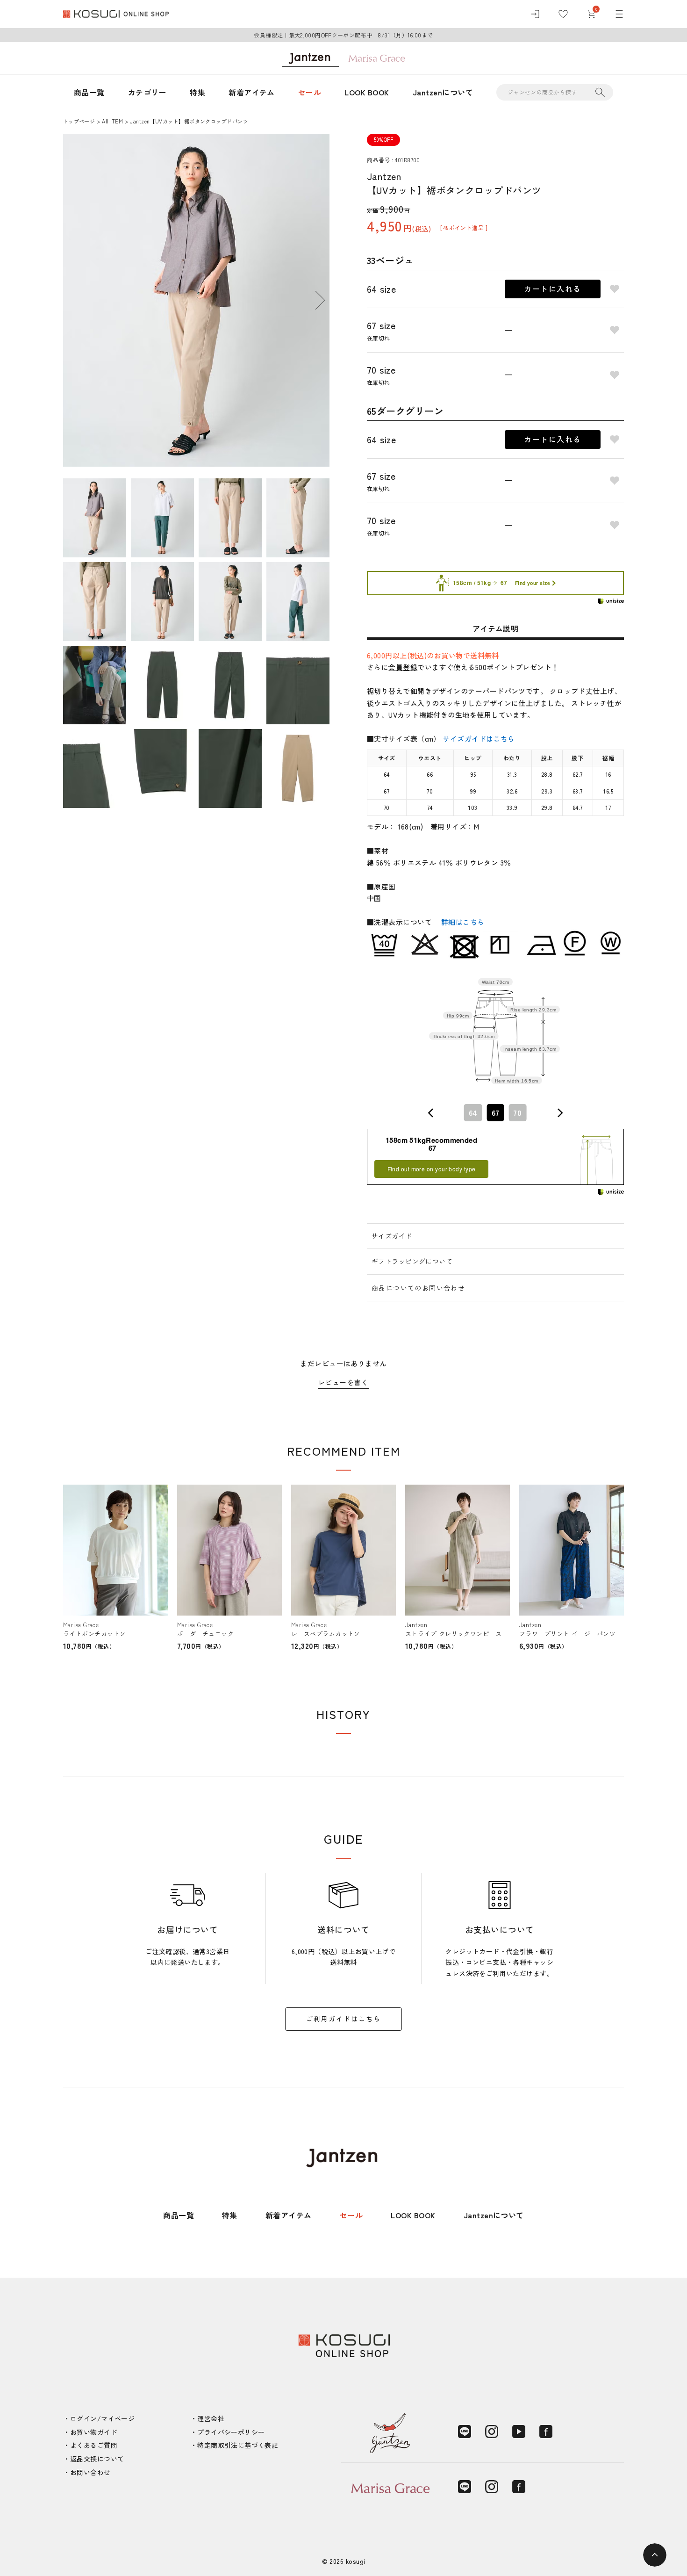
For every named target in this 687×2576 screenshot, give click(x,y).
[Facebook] (546, 2432)
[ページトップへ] (655, 2555)
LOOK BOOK (367, 92)
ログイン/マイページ (102, 2418)
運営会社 (211, 2418)
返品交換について (97, 2459)
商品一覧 (89, 92)
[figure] (431, 1113)
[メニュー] (619, 14)
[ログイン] (535, 14)
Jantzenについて (443, 92)
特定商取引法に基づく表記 (238, 2445)
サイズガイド (392, 1236)
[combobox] (495, 1113)
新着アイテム (252, 92)
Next (320, 300)
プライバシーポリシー (231, 2432)
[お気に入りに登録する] (615, 289)
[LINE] (465, 2432)
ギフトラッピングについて (412, 1261)
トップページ (79, 121)
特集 (197, 92)
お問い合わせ (90, 2472)
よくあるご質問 (94, 2445)
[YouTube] (519, 2432)
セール (310, 92)
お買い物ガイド (94, 2432)
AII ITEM (112, 121)
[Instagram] (492, 2432)
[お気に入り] (563, 14)
